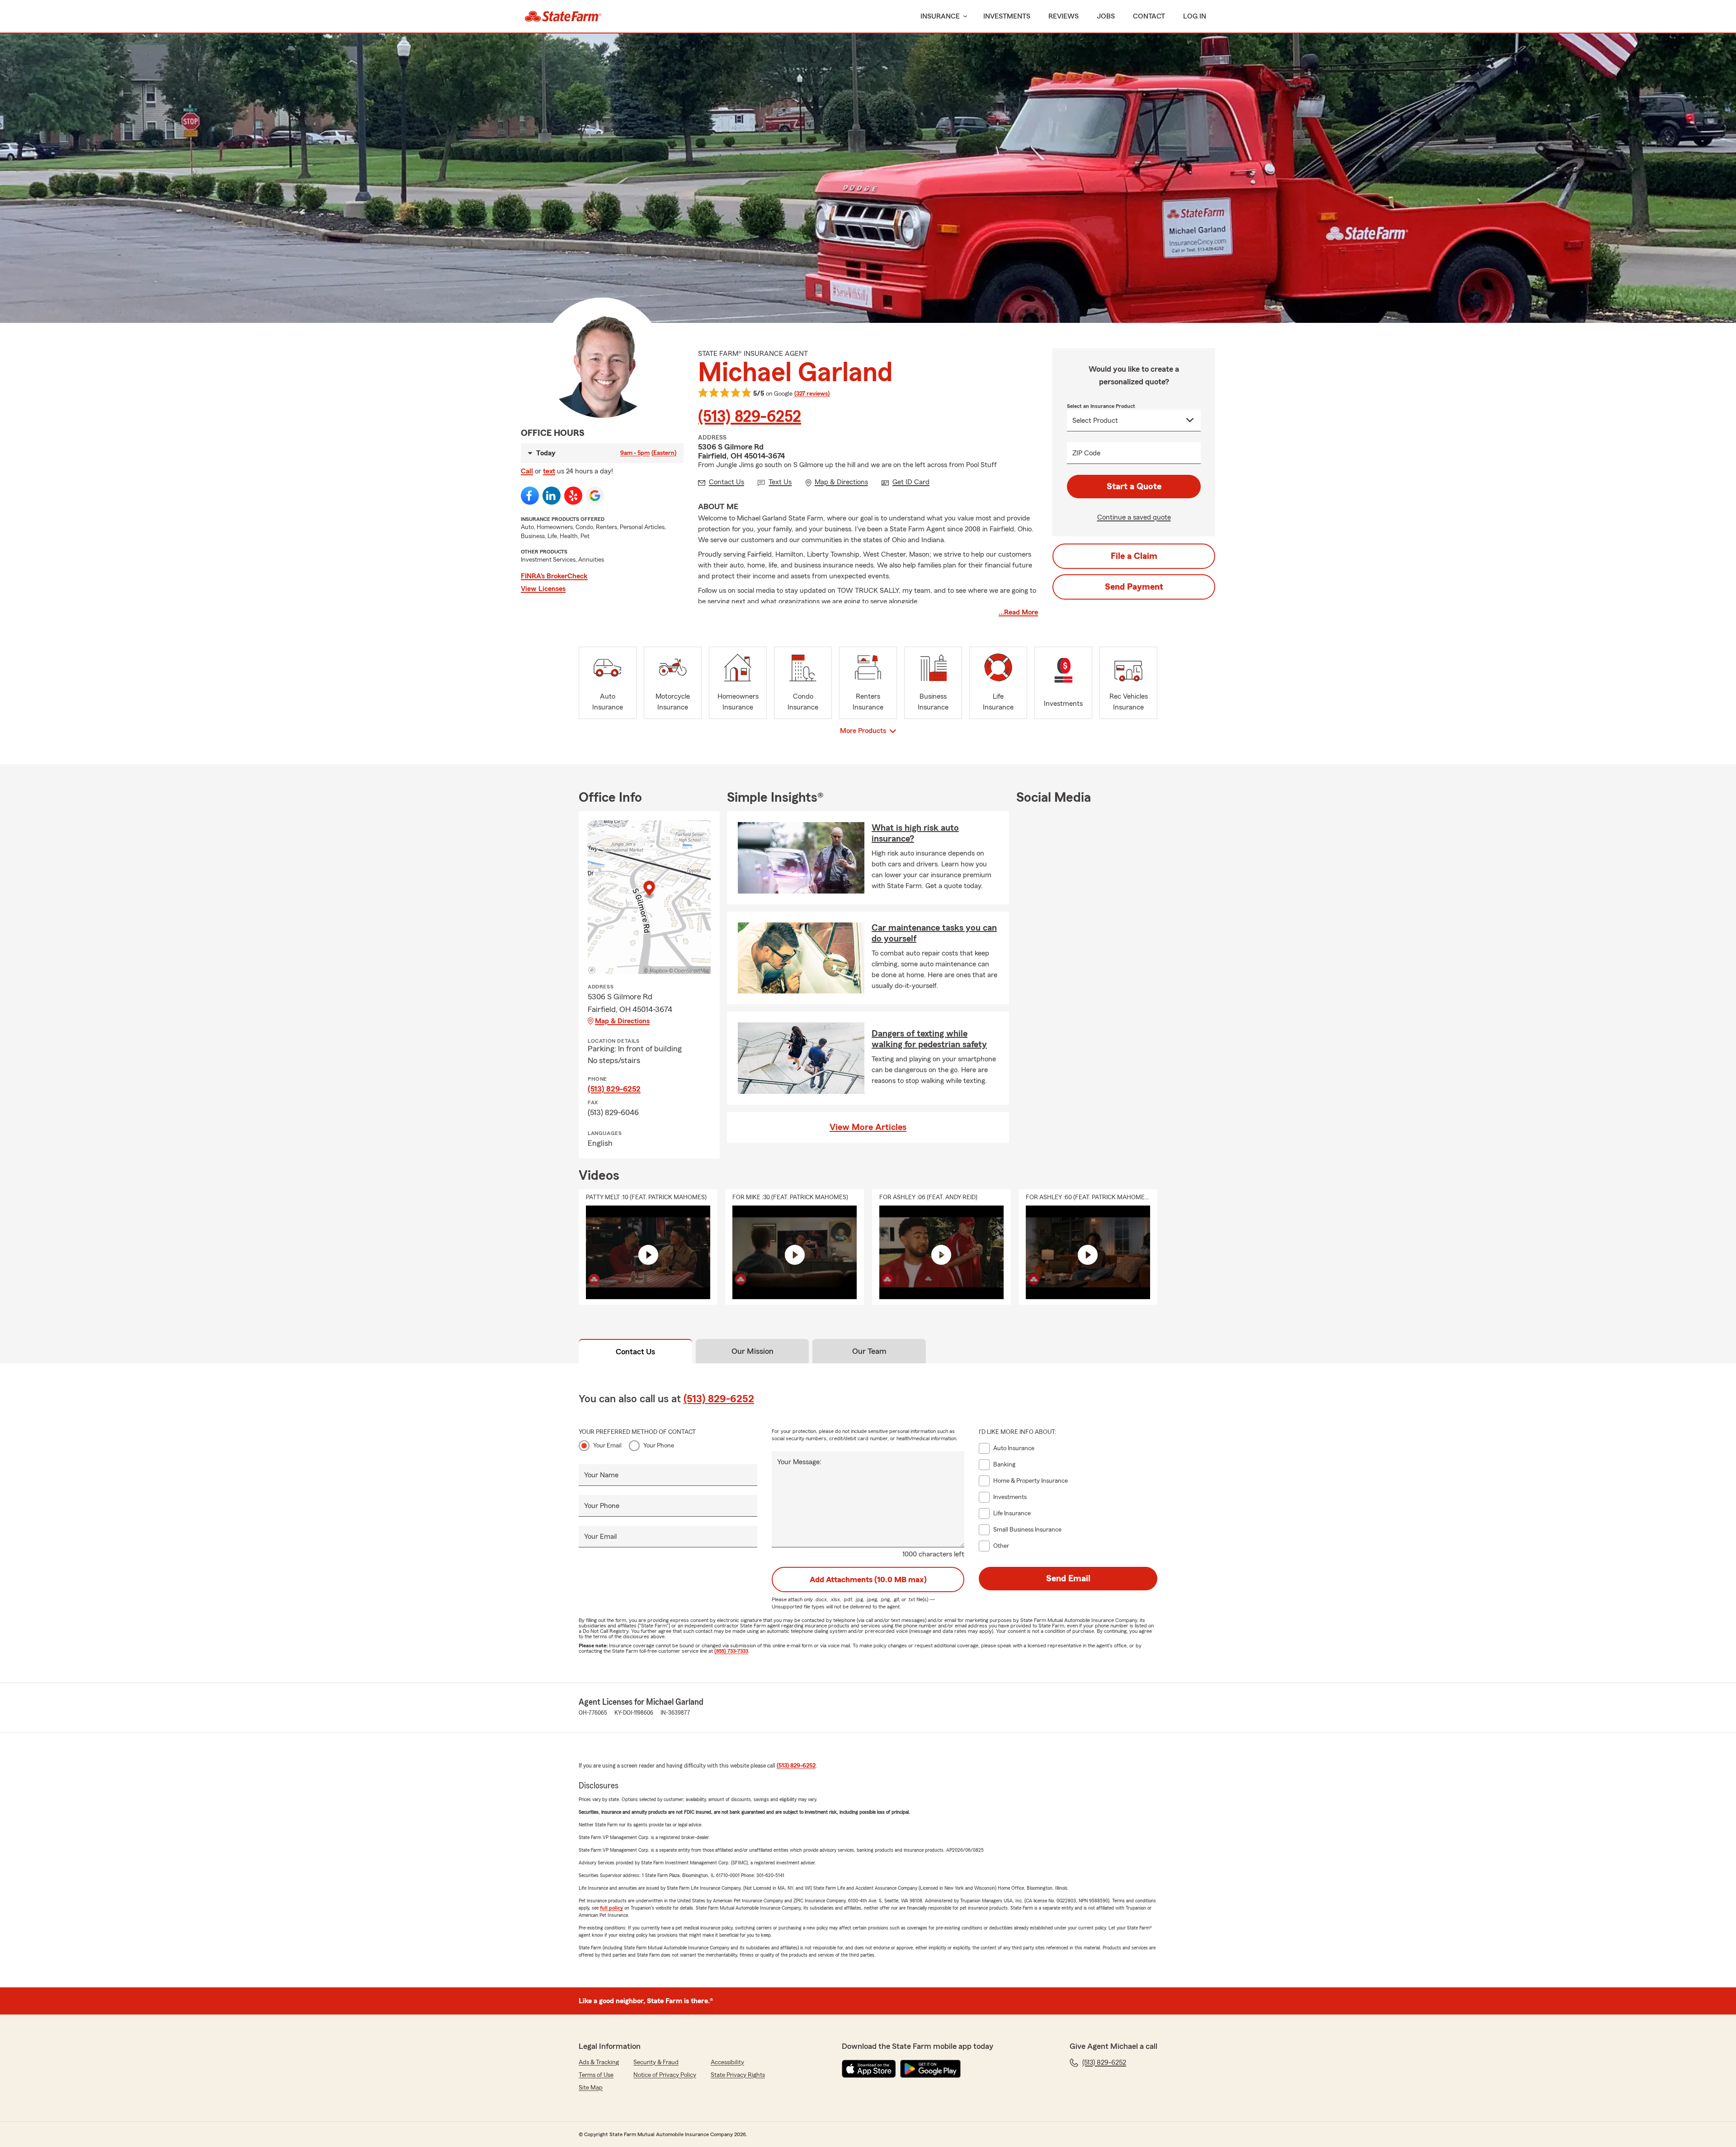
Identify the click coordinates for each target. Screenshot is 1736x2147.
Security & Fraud (656, 2062)
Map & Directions (622, 1021)
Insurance (940, 16)
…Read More (1018, 612)
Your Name (601, 1475)
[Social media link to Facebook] (530, 496)
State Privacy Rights (738, 2075)
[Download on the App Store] (869, 2069)
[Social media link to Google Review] (595, 496)
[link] (563, 16)
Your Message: (799, 1462)
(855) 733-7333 (731, 1651)
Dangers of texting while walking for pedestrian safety (929, 1039)
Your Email (607, 1446)
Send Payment (1134, 587)
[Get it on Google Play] (930, 2069)
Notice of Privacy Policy (665, 2075)
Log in (1195, 16)
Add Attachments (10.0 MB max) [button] (868, 1580)
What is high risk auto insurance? (915, 833)
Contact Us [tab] (635, 1352)
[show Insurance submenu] (963, 17)
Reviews (1064, 16)
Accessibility (727, 2062)
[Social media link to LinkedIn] (552, 496)
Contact (1149, 16)
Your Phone (659, 1446)
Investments (1007, 16)
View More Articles (868, 1127)
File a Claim (1134, 556)
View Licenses (543, 589)
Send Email (1068, 1579)
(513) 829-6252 (750, 417)
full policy (611, 1908)
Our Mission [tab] (752, 1351)
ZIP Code (1086, 453)
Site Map (591, 2088)
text (549, 471)
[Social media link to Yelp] (573, 496)
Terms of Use (596, 2075)
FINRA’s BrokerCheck (554, 576)
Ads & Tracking (599, 2062)
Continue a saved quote (1134, 517)
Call (527, 471)
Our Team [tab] (869, 1351)
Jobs (1106, 16)
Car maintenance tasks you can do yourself (934, 933)
